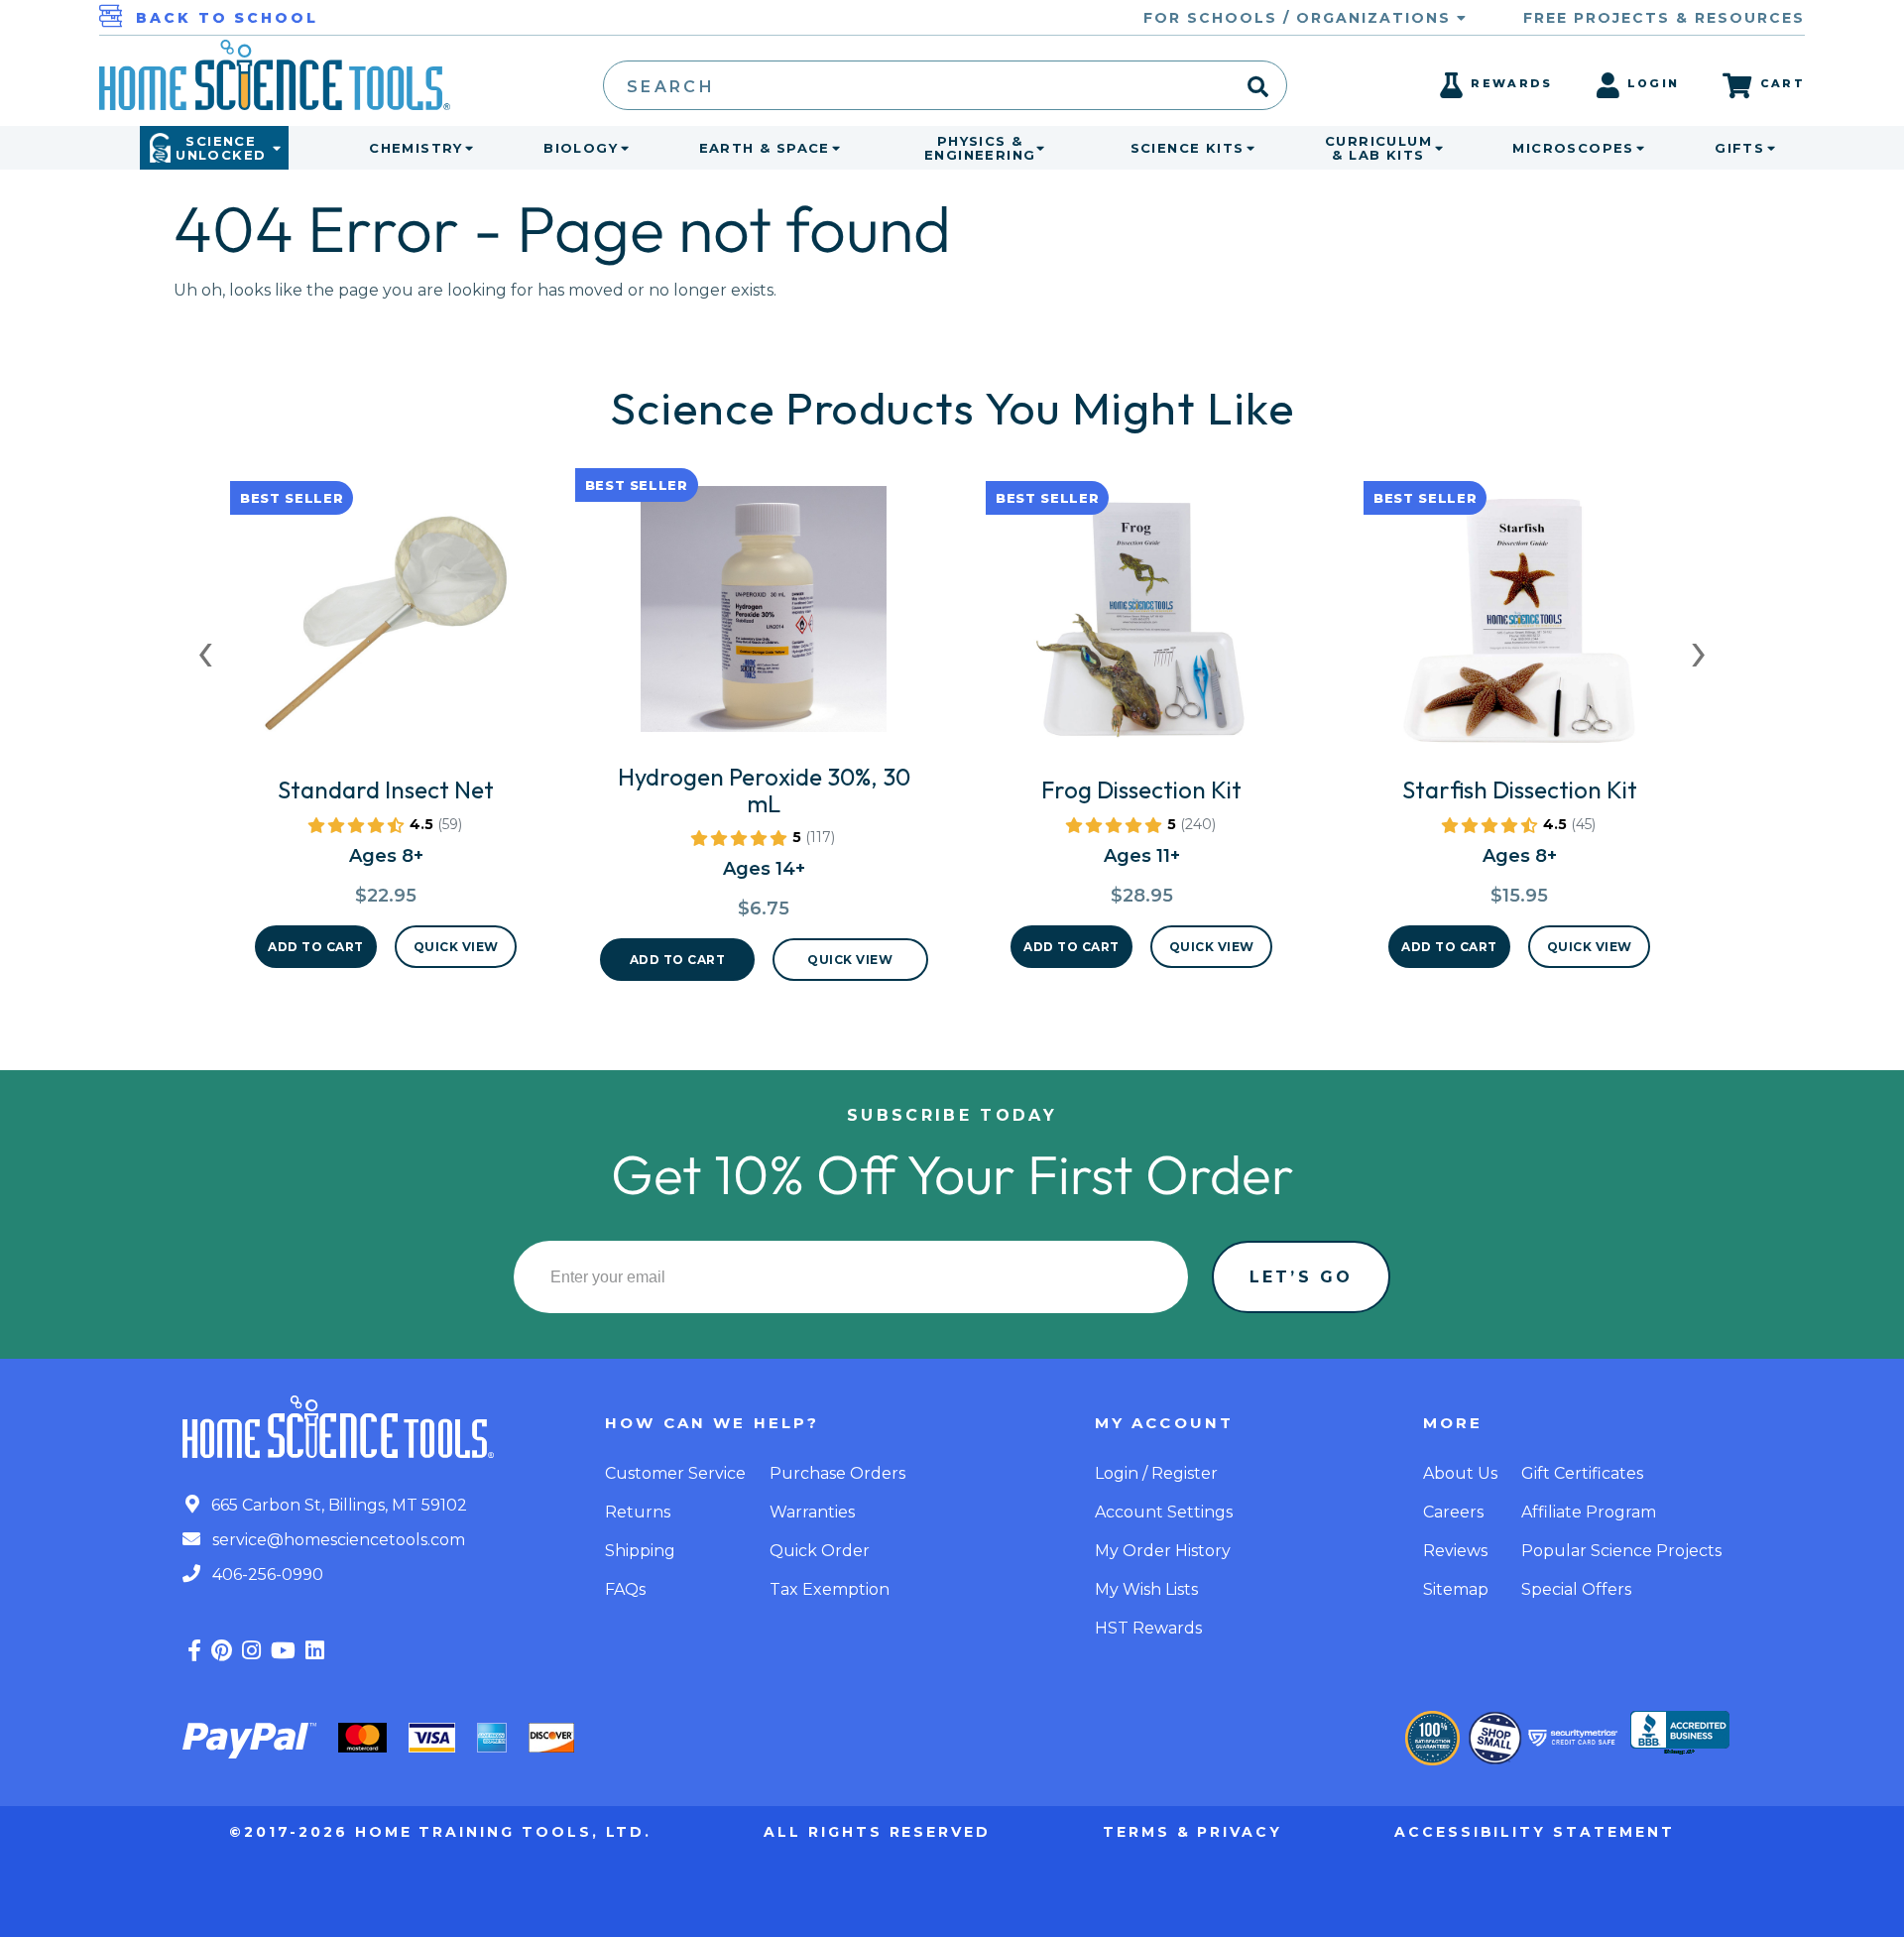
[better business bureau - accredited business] (1680, 1735)
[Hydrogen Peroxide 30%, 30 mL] (764, 617)
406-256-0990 (266, 1574)
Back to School (227, 18)
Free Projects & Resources (1664, 18)
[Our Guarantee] (1432, 1738)
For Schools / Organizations (1300, 18)
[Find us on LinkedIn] (315, 1651)
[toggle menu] (465, 148)
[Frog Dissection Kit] (1141, 630)
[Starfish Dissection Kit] (1519, 630)
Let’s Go (1301, 1277)
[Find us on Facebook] (194, 1651)
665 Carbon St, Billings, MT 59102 (337, 1505)
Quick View (456, 947)
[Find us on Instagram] (251, 1651)
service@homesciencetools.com (337, 1540)
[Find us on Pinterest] (222, 1651)
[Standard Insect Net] (386, 630)
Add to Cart (316, 947)
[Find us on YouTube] (283, 1651)
